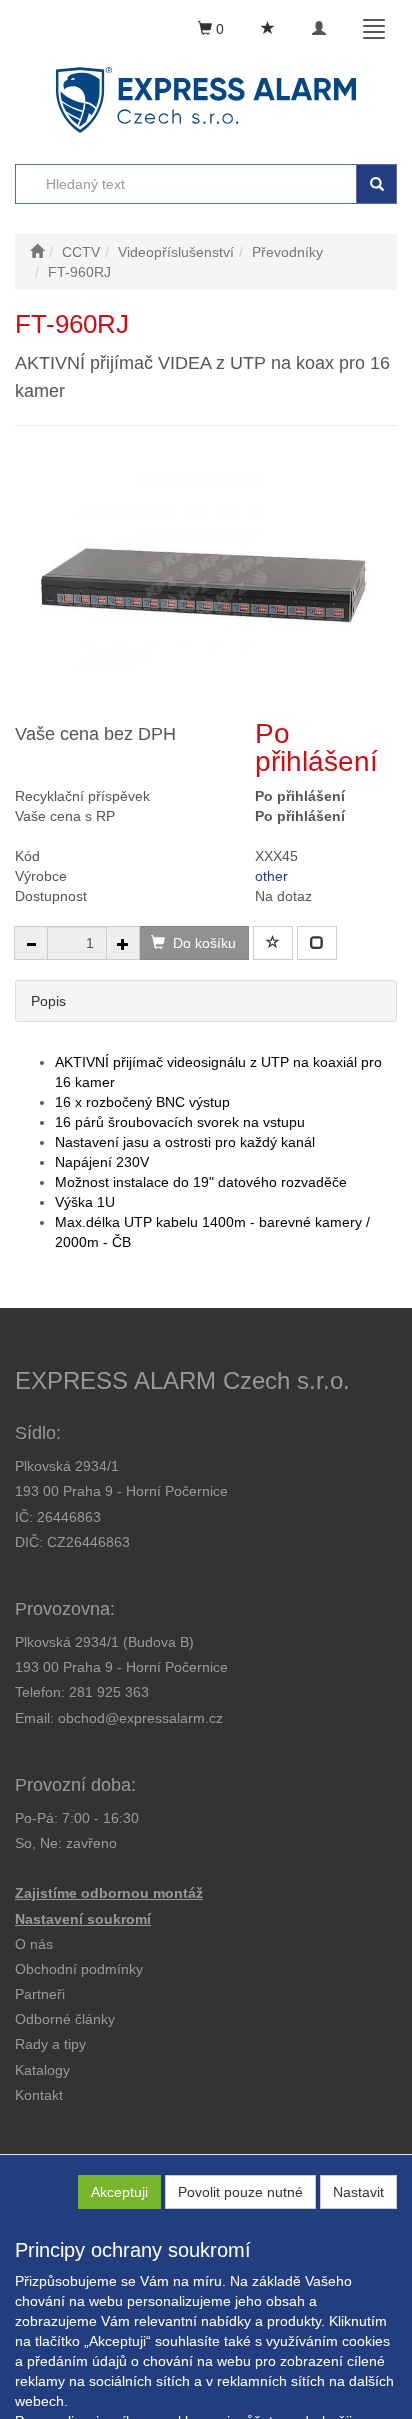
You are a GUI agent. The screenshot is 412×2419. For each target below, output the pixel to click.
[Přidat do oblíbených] (273, 943)
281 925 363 (109, 1692)
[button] (50, 2044)
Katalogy (42, 2070)
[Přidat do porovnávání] (317, 943)
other (271, 876)
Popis (48, 1001)
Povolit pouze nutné (240, 2192)
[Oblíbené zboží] (268, 29)
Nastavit (358, 2192)
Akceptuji (119, 2192)
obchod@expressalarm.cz (140, 1718)
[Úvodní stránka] (37, 252)
